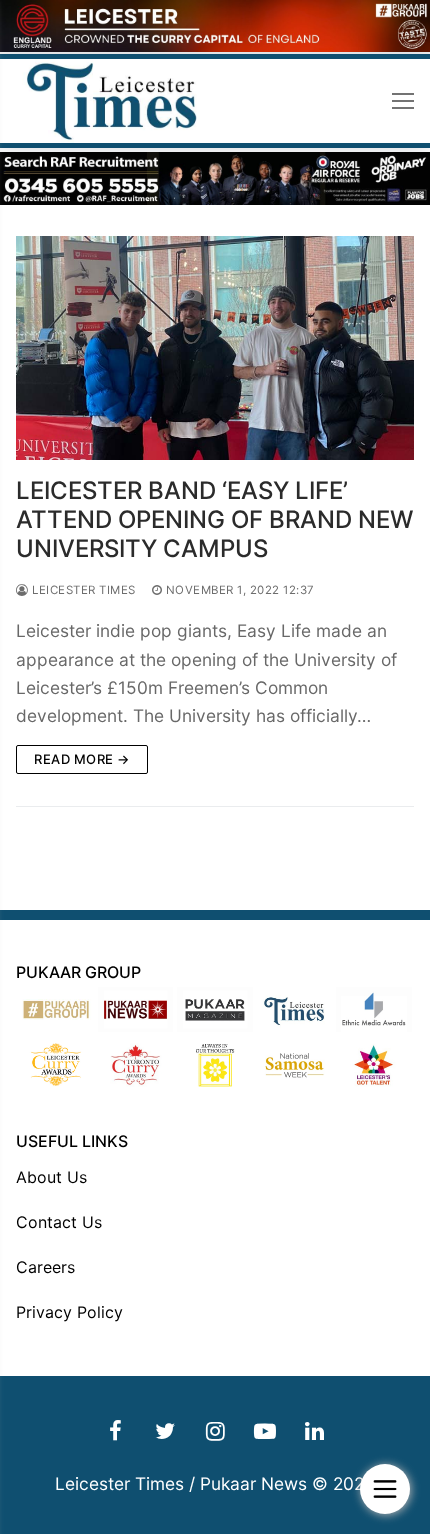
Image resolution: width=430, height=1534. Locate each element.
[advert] (215, 46)
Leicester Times (82, 590)
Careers (45, 1267)
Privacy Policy (69, 1312)
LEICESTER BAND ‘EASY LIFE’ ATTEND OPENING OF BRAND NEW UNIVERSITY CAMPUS (214, 519)
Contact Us (59, 1222)
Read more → (82, 759)
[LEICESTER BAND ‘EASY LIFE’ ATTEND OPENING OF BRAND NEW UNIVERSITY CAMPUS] (215, 348)
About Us (51, 1177)
